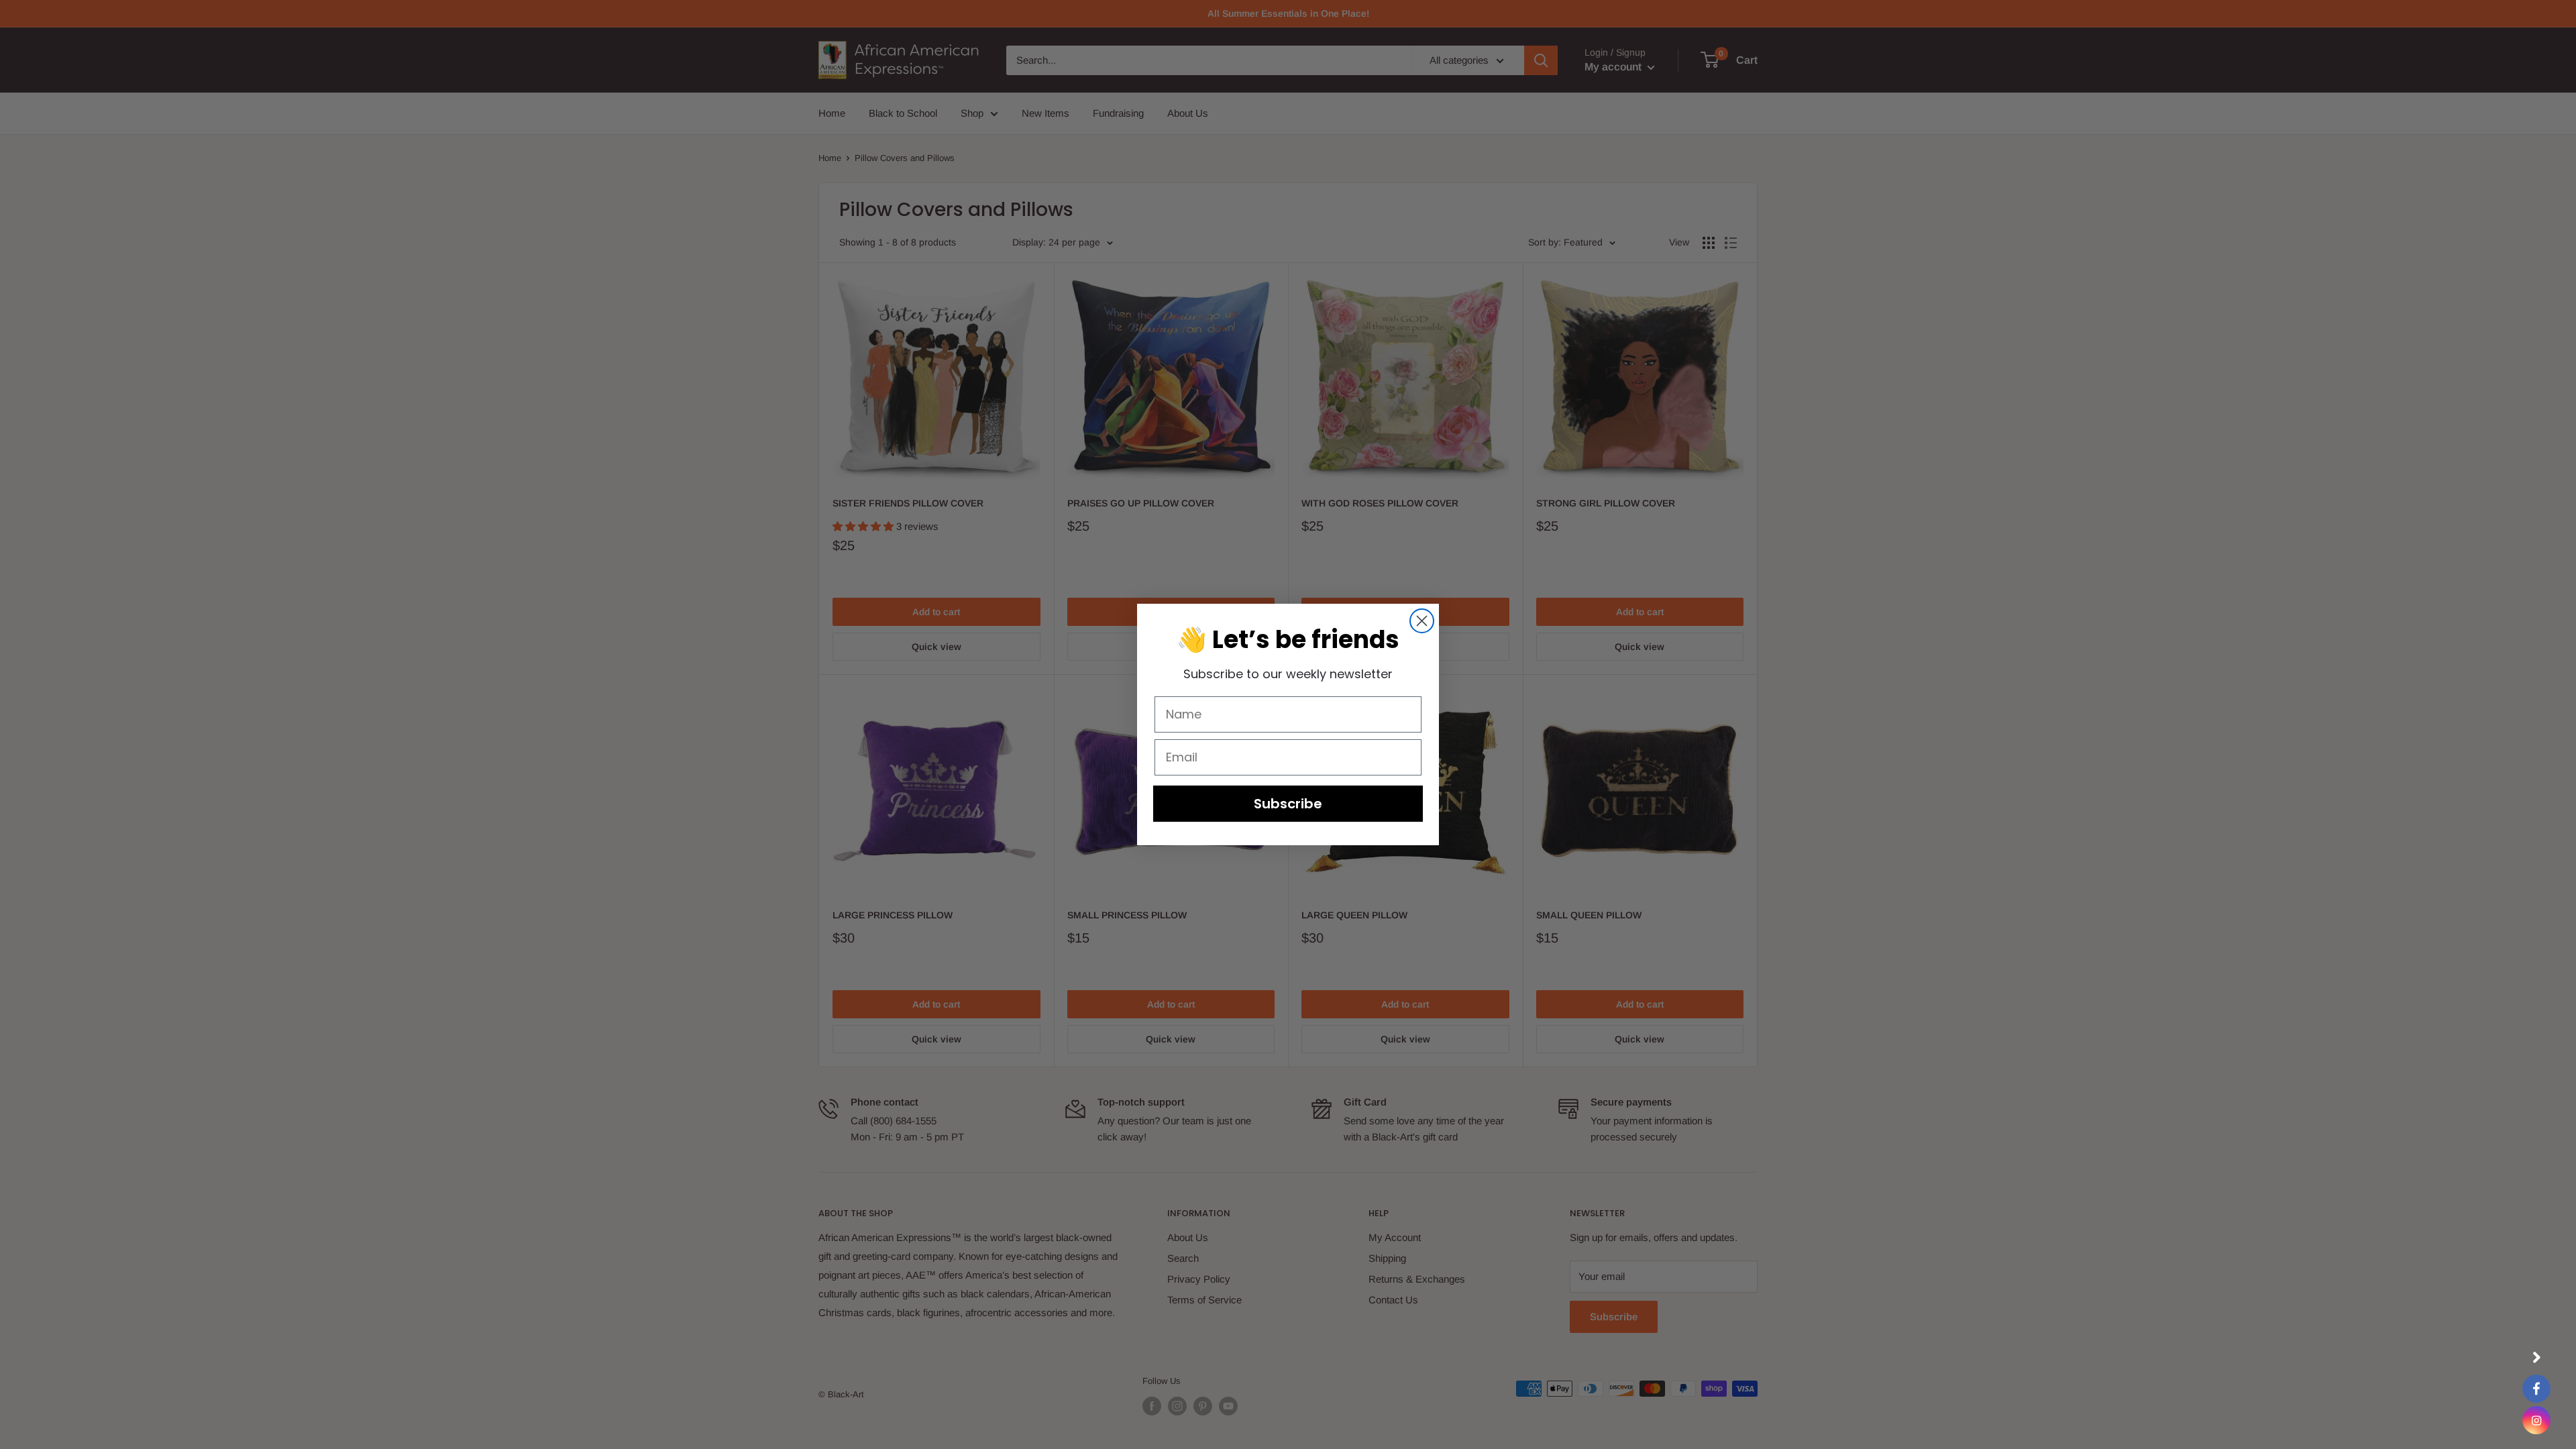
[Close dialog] (1422, 621)
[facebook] (2536, 1389)
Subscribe (1288, 804)
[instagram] (2536, 1420)
